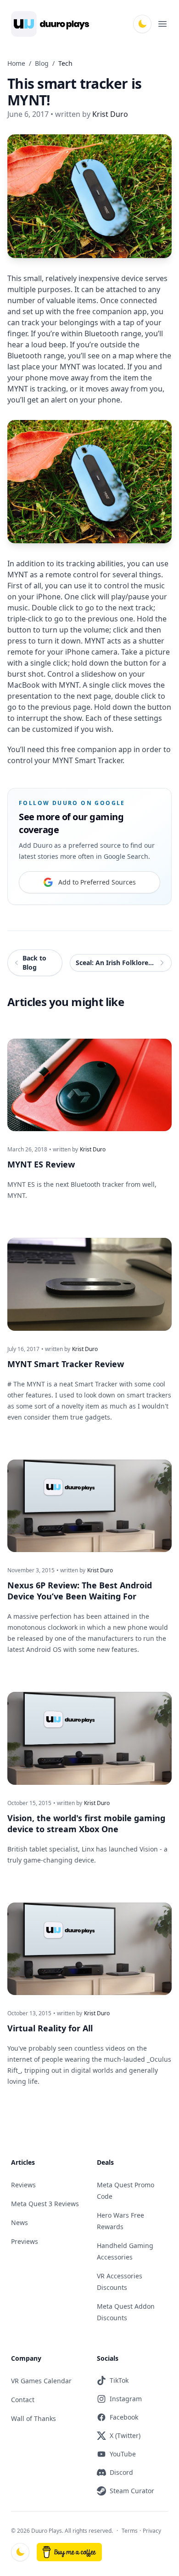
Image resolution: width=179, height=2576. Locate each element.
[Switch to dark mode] (142, 24)
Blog (42, 63)
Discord (121, 2472)
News (20, 2222)
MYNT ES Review (41, 1164)
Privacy (152, 2531)
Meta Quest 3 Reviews (45, 2204)
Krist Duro (93, 1150)
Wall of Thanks (34, 2418)
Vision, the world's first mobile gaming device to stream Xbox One (86, 1823)
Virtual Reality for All (50, 2028)
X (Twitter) (125, 2435)
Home (16, 63)
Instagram (126, 2399)
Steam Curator (132, 2491)
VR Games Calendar (41, 2381)
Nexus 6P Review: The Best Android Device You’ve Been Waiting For (80, 1591)
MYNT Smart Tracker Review (66, 1364)
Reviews (23, 2185)
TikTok (119, 2380)
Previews (25, 2241)
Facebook (124, 2417)
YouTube (123, 2454)
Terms (130, 2531)
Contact (23, 2400)
